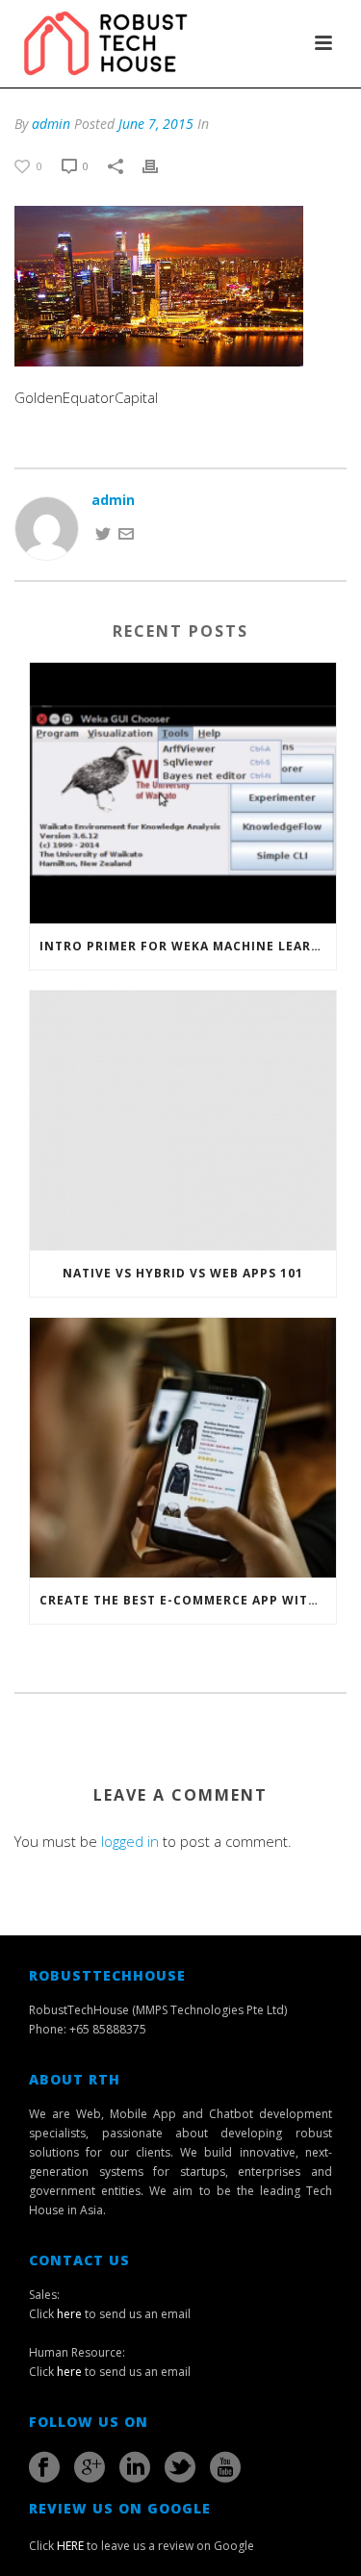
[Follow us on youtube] (225, 2467)
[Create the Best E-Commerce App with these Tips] (183, 1448)
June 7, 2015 (156, 124)
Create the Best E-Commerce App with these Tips (188, 1600)
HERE (70, 2546)
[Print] (160, 165)
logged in (130, 1841)
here (69, 2314)
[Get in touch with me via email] (126, 531)
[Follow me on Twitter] (103, 531)
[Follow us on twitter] (180, 2467)
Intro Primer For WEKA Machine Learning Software (188, 946)
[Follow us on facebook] (44, 2467)
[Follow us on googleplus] (90, 2467)
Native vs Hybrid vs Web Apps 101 (183, 1273)
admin (51, 124)
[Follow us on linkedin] (135, 2467)
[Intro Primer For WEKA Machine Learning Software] (183, 793)
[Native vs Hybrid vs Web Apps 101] (183, 1121)
